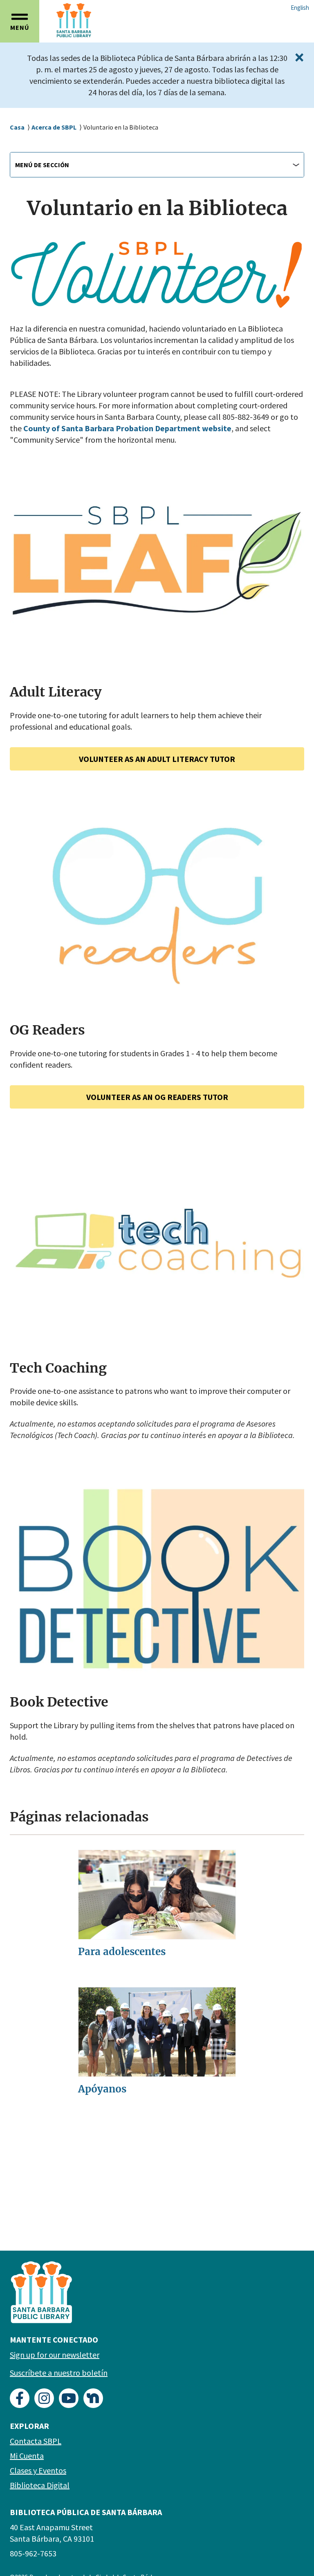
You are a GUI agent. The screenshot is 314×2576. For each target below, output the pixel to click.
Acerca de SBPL (54, 127)
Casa (17, 127)
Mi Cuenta (27, 2456)
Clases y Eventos (38, 2470)
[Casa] (94, 20)
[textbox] (157, 165)
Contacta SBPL (36, 2441)
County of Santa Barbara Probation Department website (127, 428)
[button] (20, 21)
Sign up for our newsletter (55, 2355)
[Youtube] (69, 2398)
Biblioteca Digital (40, 2485)
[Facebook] (20, 2398)
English (300, 8)
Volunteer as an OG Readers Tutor (157, 1097)
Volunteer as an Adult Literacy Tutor (157, 759)
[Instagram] (44, 2398)
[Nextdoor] (93, 2398)
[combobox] (157, 165)
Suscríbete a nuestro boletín (59, 2373)
